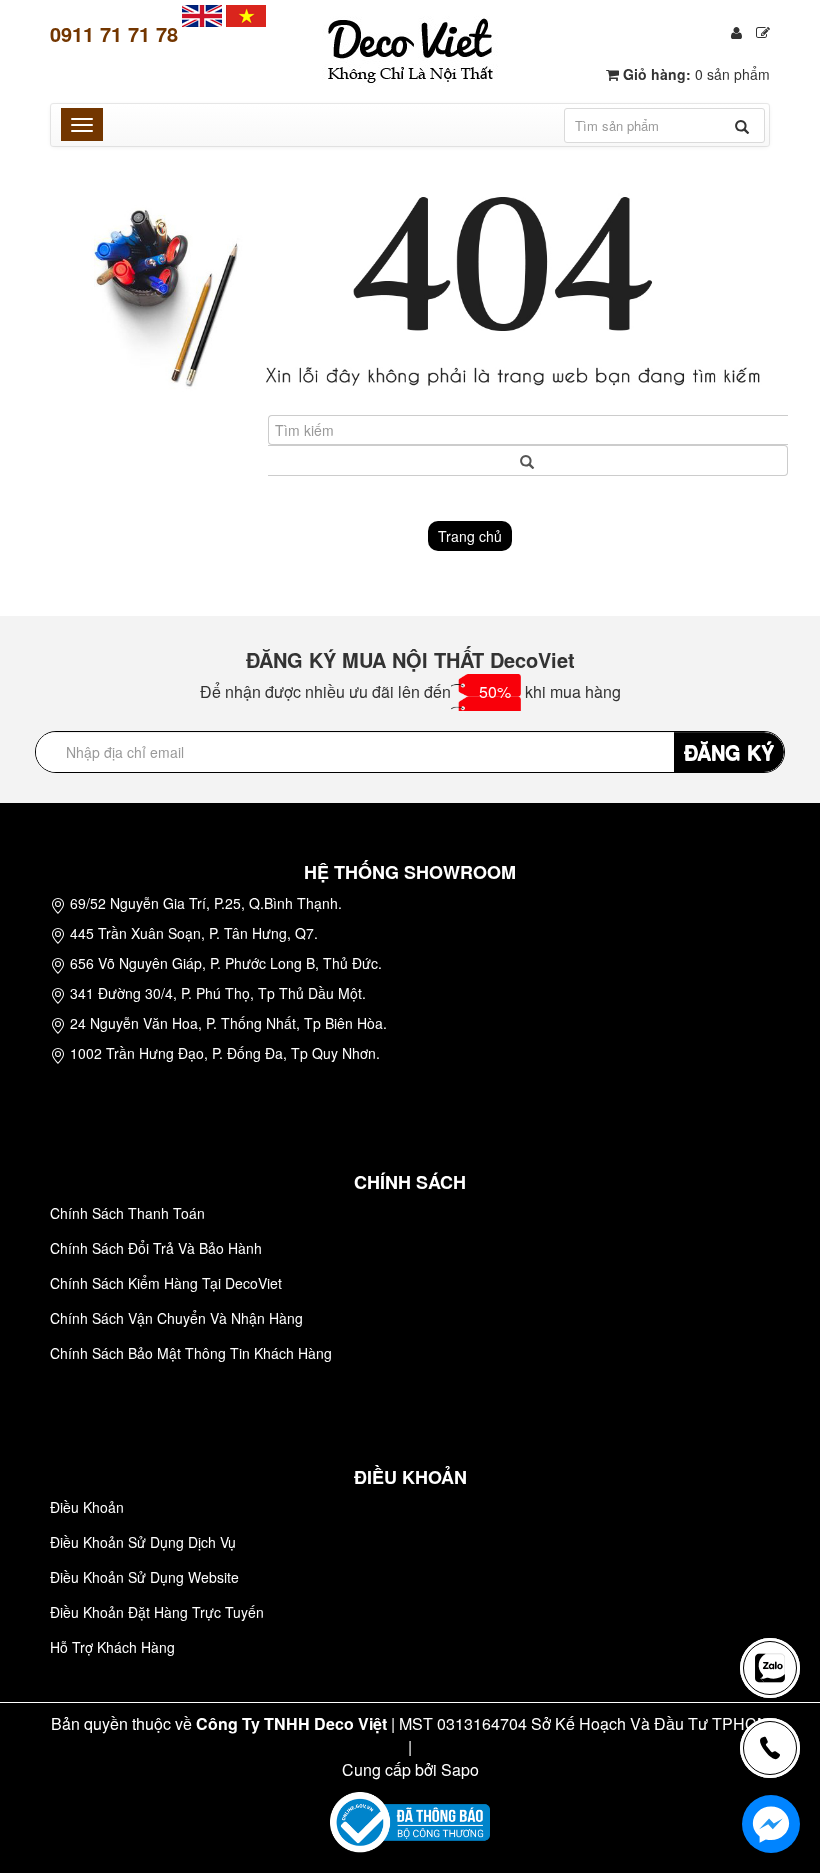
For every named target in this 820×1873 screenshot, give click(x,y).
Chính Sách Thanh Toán (127, 1213)
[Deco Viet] (202, 14)
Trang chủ (470, 536)
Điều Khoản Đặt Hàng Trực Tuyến (157, 1612)
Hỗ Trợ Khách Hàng (112, 1647)
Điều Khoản (87, 1507)
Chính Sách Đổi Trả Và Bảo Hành (156, 1248)
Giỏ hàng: (694, 74)
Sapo (460, 1769)
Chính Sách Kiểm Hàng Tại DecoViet (166, 1283)
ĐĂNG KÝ (729, 751)
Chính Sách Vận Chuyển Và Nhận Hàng (176, 1318)
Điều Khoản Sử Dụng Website (144, 1577)
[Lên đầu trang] (774, 1597)
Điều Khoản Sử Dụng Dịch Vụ (143, 1542)
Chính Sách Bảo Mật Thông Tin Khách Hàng (191, 1353)
